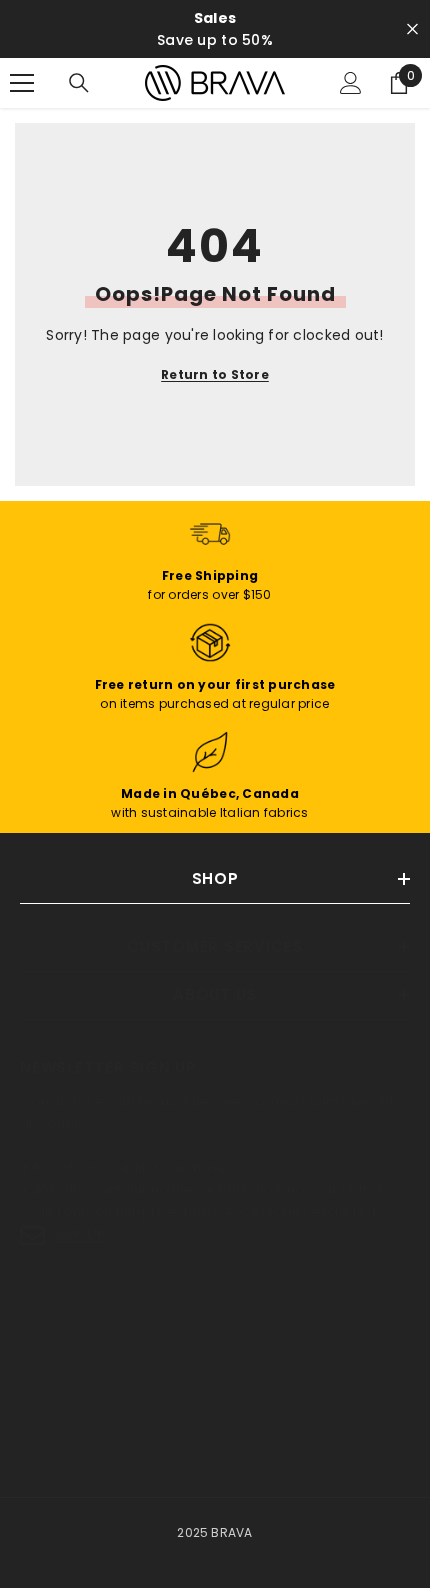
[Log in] (351, 83)
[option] (215, 29)
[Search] (79, 83)
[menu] (22, 83)
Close (412, 29)
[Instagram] (92, 1375)
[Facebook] (39, 1375)
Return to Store (215, 374)
